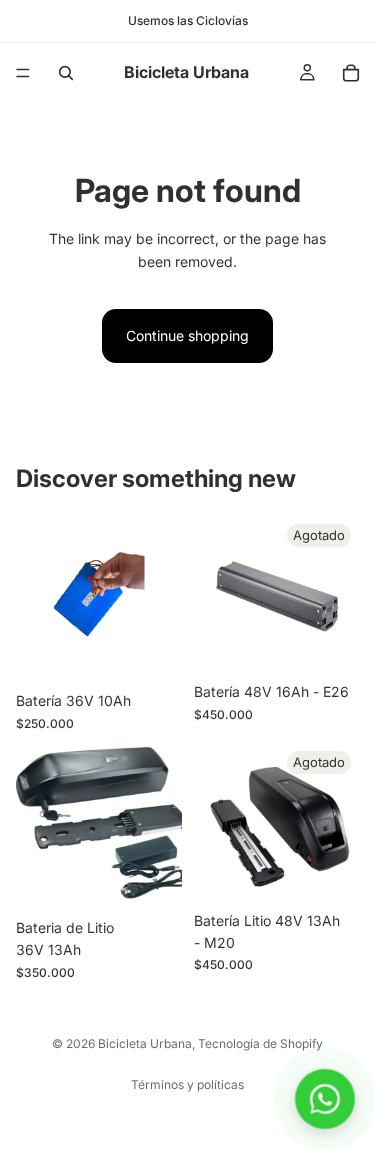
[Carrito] (351, 73)
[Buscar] (66, 73)
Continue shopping (187, 335)
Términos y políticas (187, 1084)
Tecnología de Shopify (260, 1043)
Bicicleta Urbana (145, 1043)
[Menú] (23, 73)
